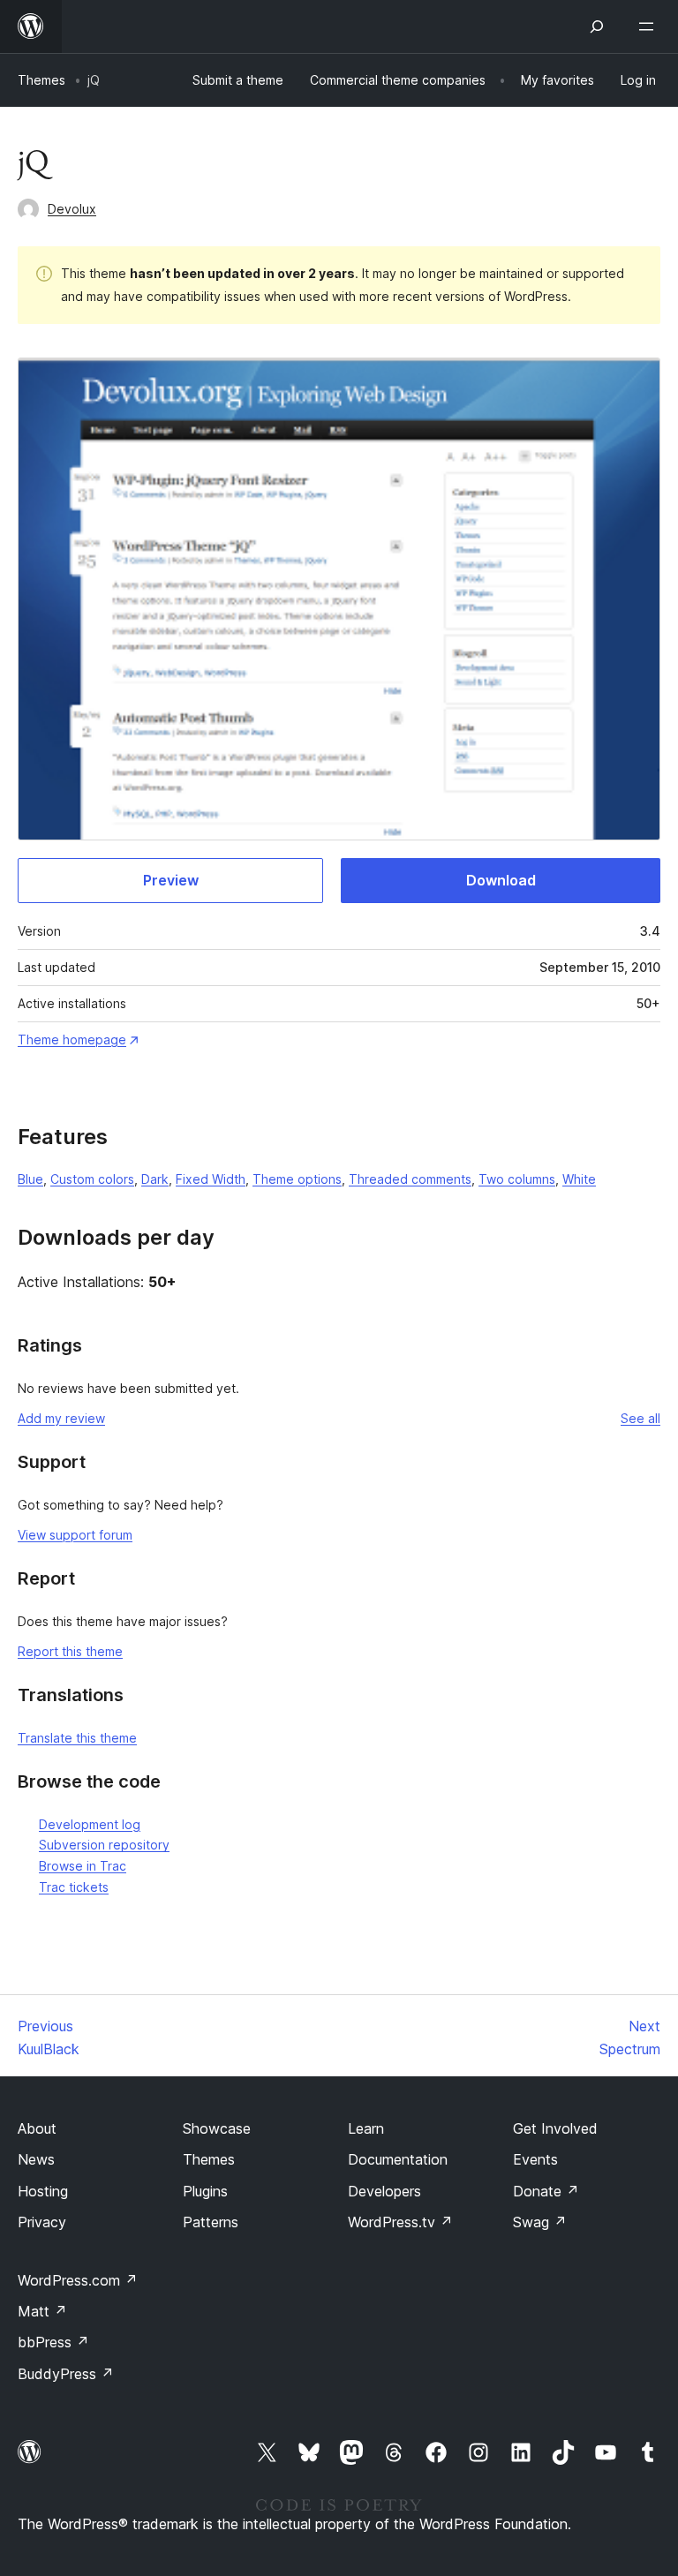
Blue (30, 1179)
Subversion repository (104, 1845)
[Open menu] (650, 26)
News (36, 2159)
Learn (366, 2128)
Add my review (61, 1418)
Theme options (297, 1179)
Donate (546, 2191)
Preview (171, 880)
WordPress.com (78, 2280)
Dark (155, 1179)
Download (501, 880)
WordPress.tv (400, 2222)
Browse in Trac (83, 1866)
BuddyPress (66, 2374)
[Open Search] (597, 26)
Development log (90, 1824)
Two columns (517, 1179)
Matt (42, 2311)
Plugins (205, 2191)
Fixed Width (211, 1179)
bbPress (53, 2342)
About (37, 2128)
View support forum (75, 1535)
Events (535, 2159)
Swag (540, 2222)
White (579, 1179)
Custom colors (92, 1179)
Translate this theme (77, 1738)
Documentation (398, 2159)
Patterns (211, 2222)
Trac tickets (74, 1887)
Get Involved (555, 2128)
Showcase (217, 2128)
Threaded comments (410, 1179)
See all (640, 1418)
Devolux (72, 209)
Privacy (42, 2222)
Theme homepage (72, 1039)
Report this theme (70, 1651)
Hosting (43, 2191)
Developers (384, 2191)
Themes (41, 80)
